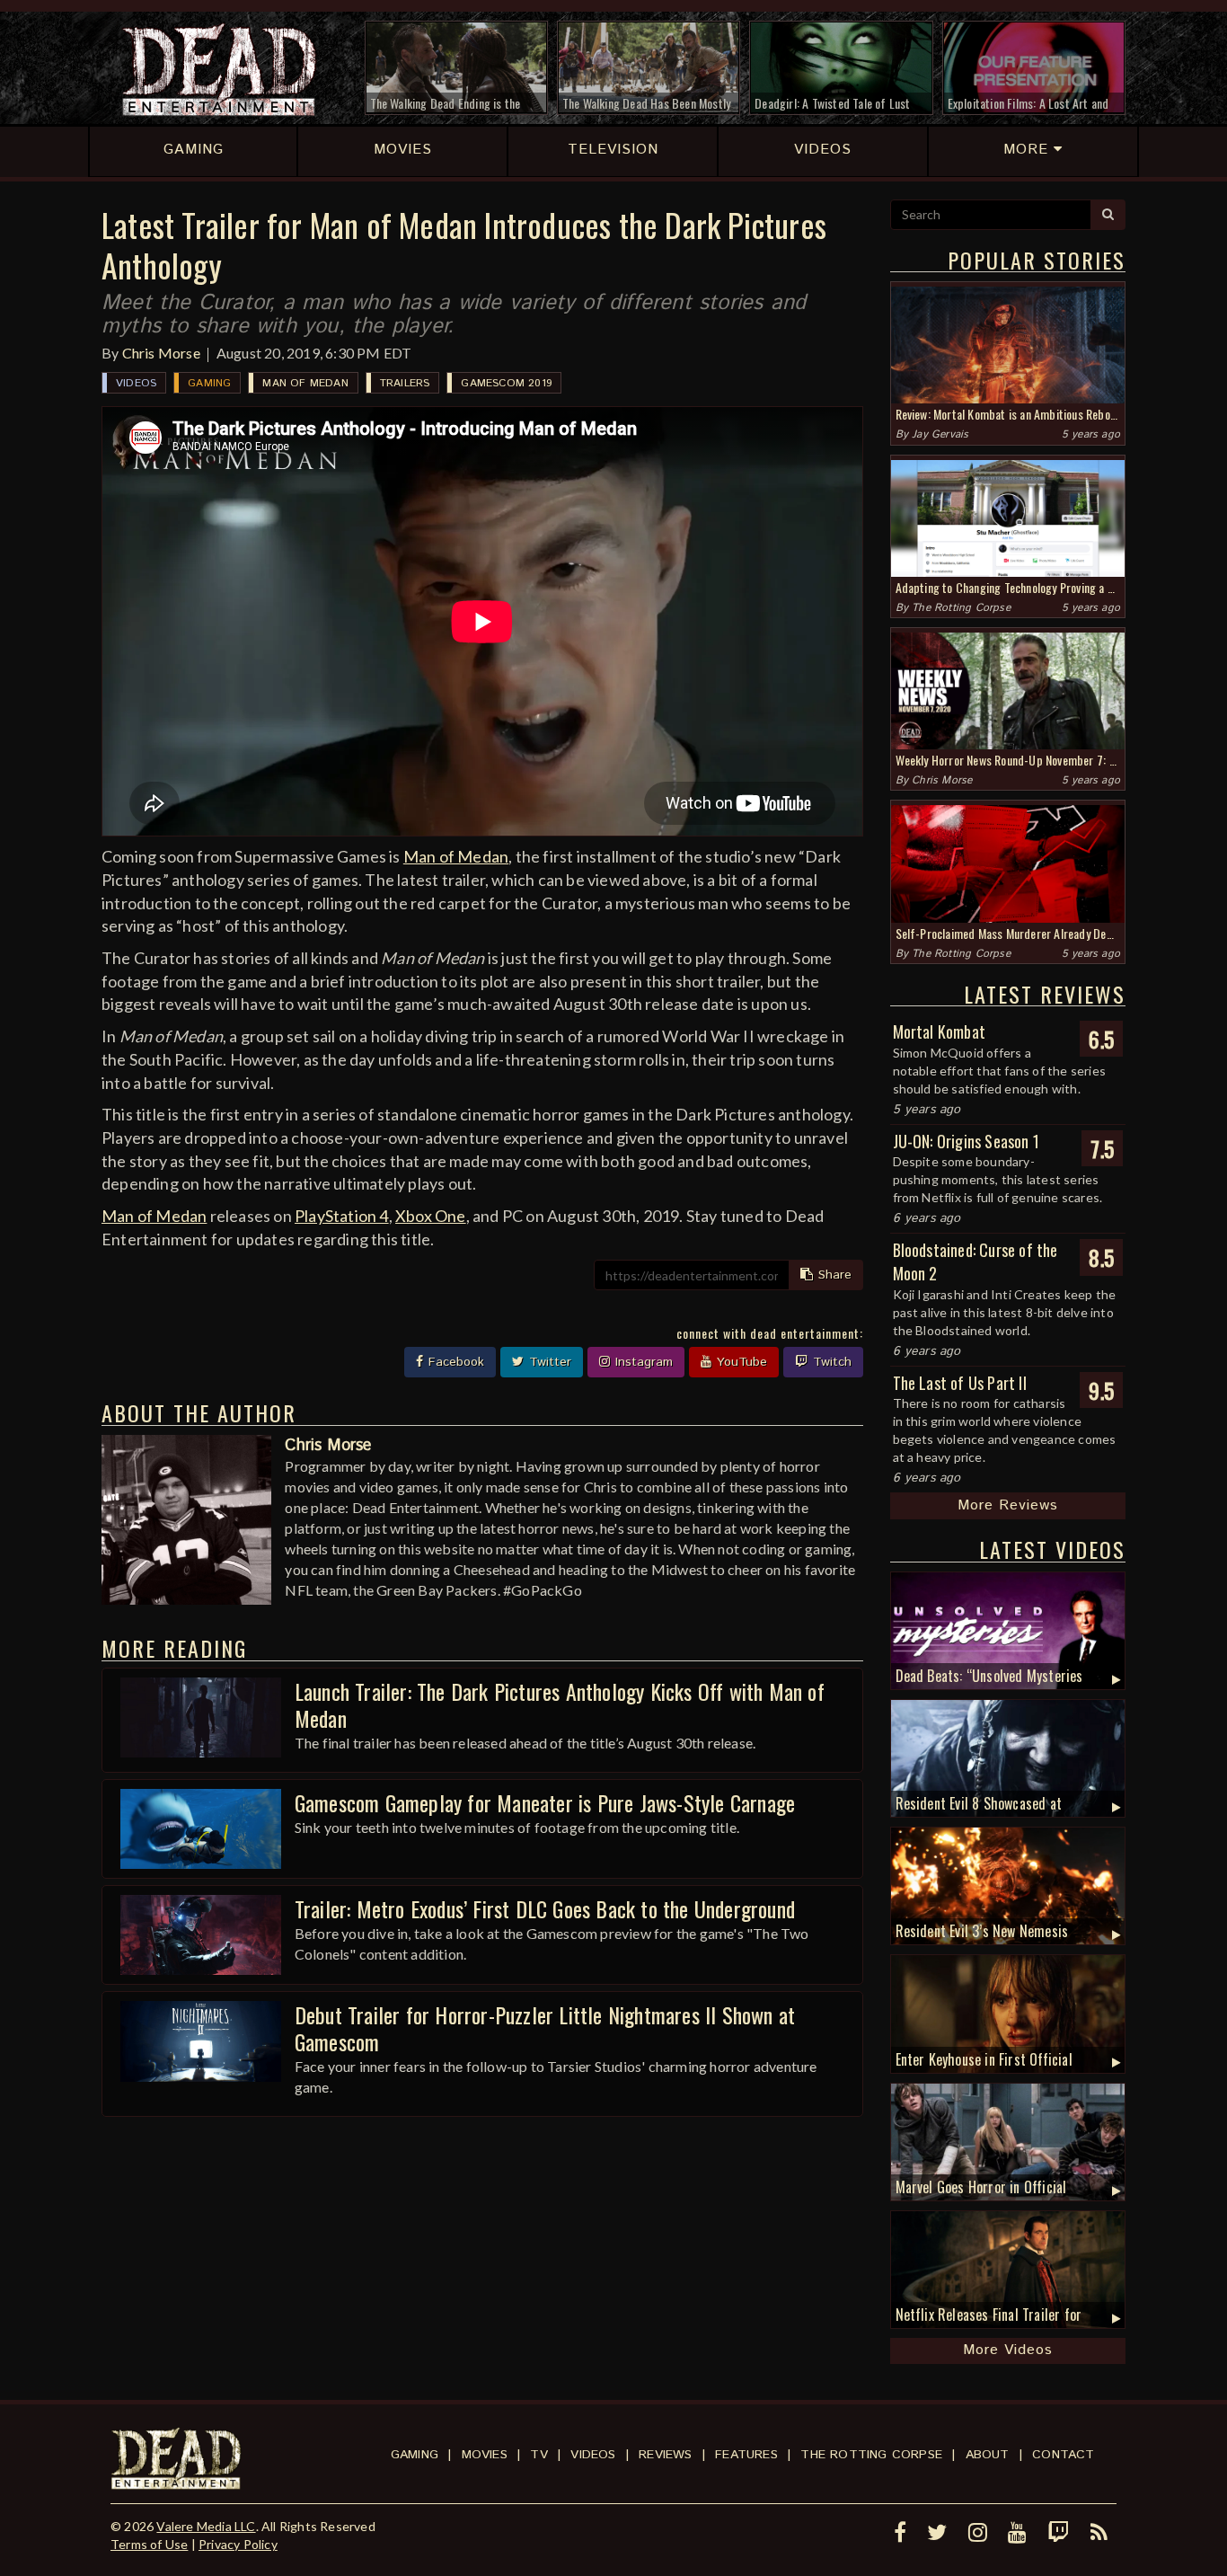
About (988, 2455)
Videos (136, 383)
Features (746, 2455)
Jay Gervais (940, 434)
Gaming (209, 383)
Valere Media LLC (206, 2526)
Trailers (405, 383)
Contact (1063, 2455)
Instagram (642, 1362)
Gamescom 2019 (506, 383)
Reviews (665, 2455)
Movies (485, 2455)
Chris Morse (161, 353)
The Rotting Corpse (961, 608)
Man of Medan (305, 383)
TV (538, 2455)
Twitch (830, 1362)
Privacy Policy (238, 2544)
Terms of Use (149, 2544)
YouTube (740, 1362)
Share (833, 1275)
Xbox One (431, 1216)
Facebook (454, 1362)
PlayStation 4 (342, 1216)
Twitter (548, 1362)
